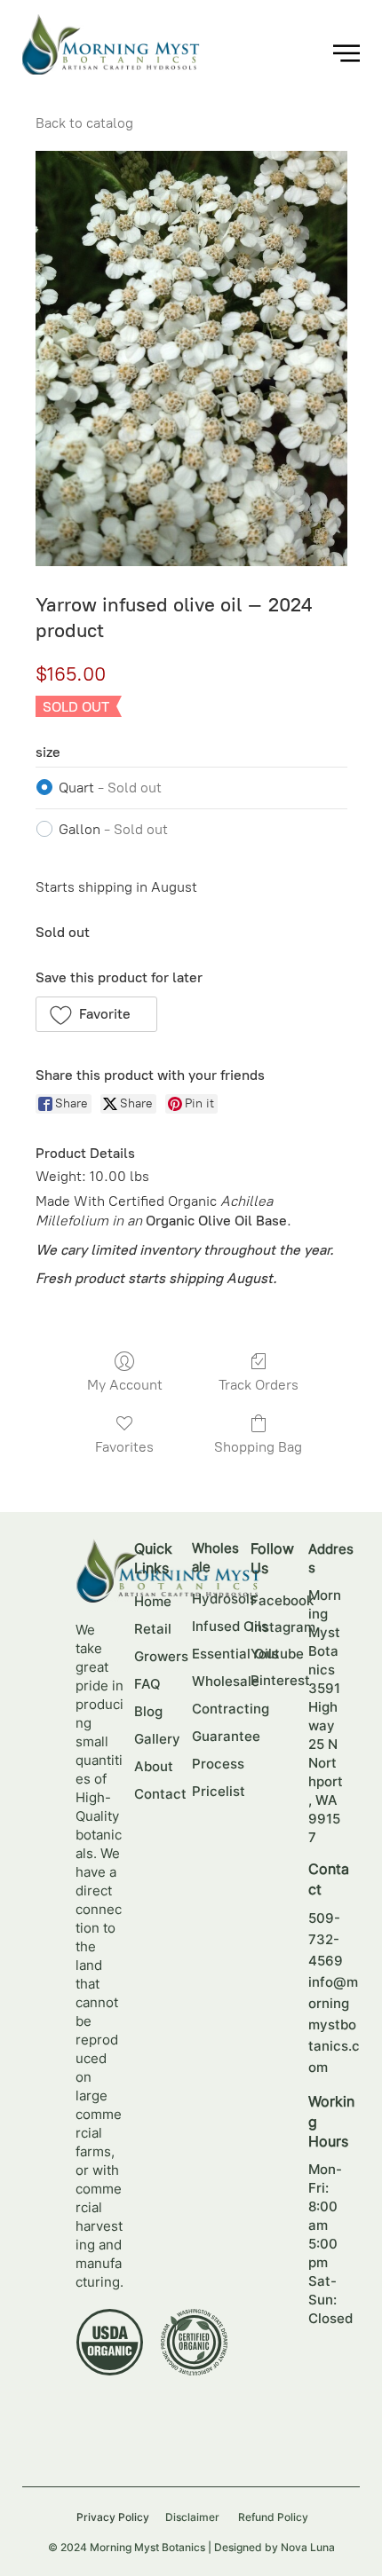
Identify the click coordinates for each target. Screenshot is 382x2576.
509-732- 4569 (326, 1939)
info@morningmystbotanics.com (334, 2025)
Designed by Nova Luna (275, 2547)
